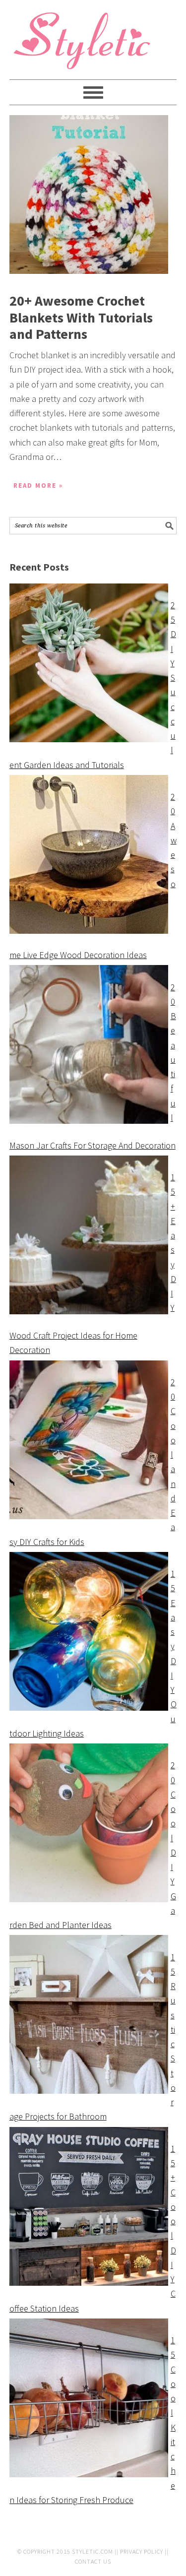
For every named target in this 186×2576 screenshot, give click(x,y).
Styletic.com (93, 2551)
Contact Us (93, 2561)
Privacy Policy (142, 2551)
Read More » (38, 485)
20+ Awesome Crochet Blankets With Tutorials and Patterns (81, 317)
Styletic (84, 45)
